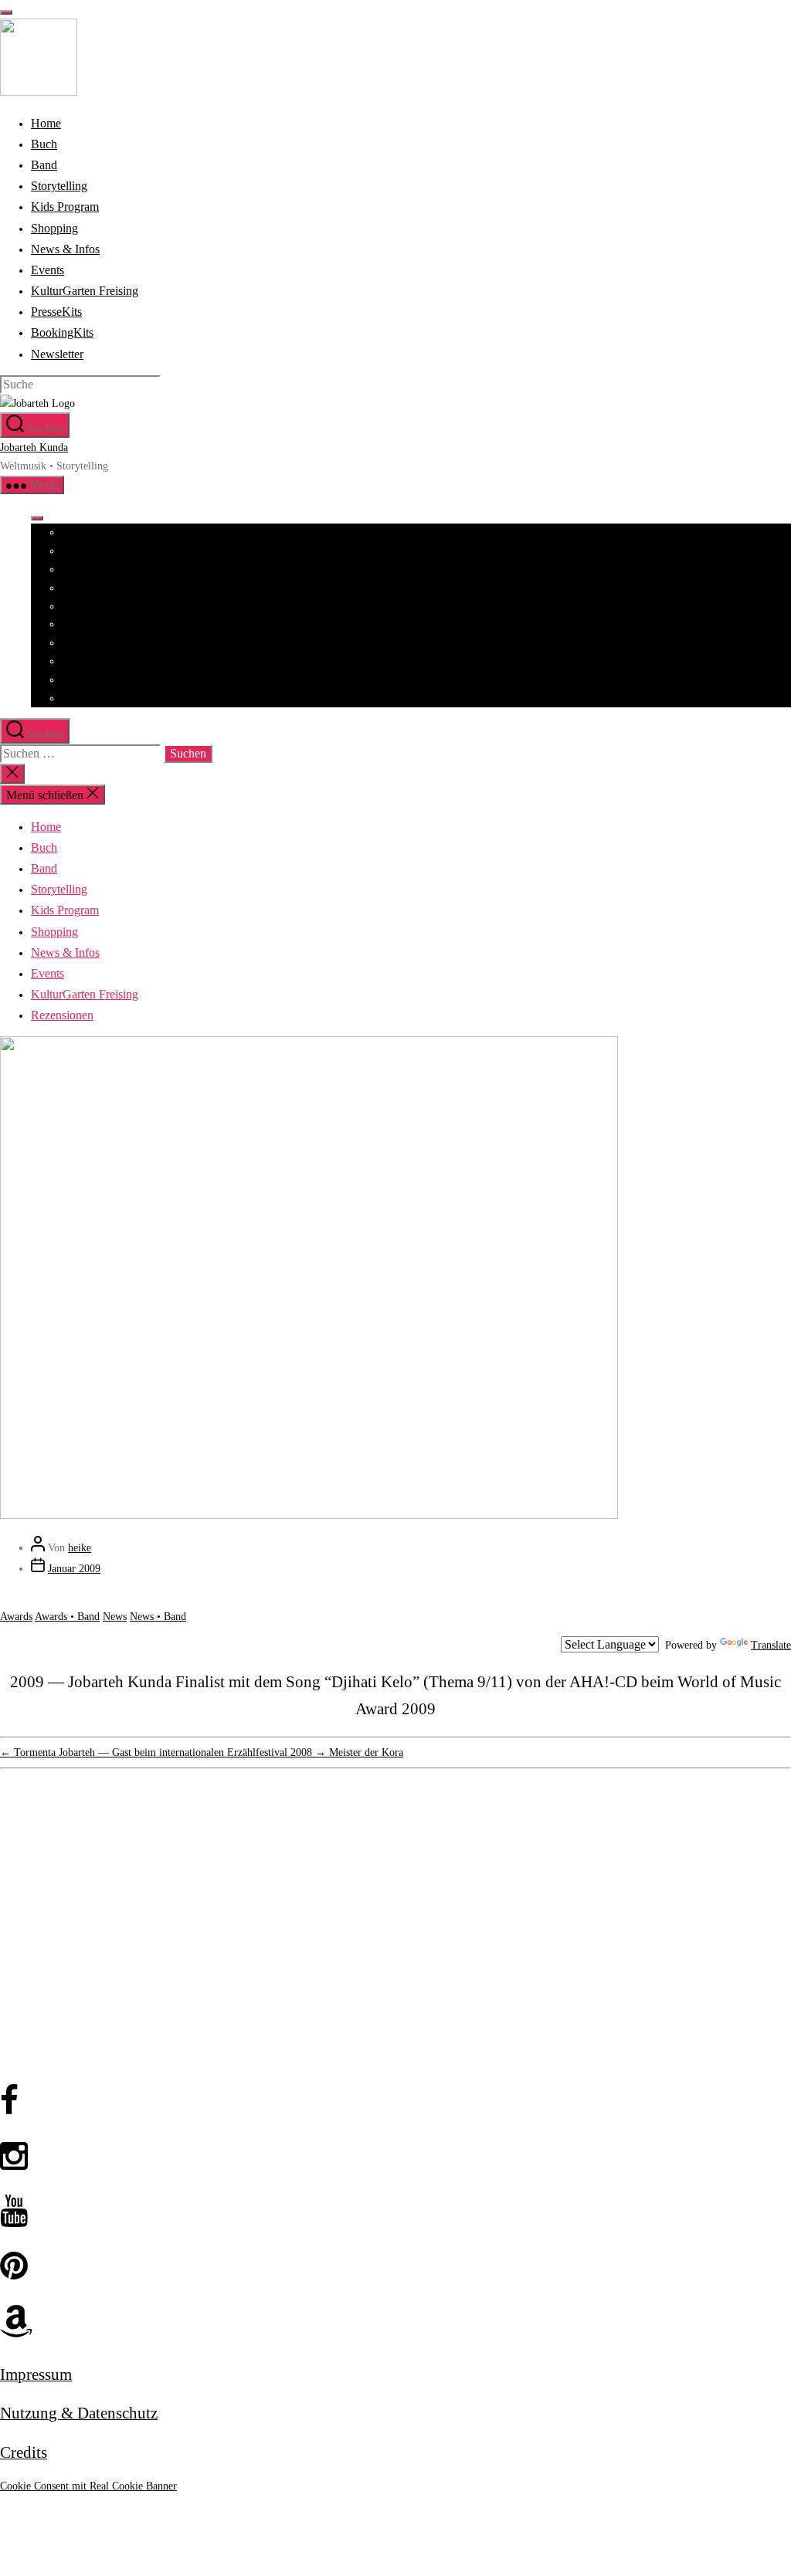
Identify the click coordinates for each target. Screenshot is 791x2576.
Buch (73, 551)
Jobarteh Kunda (34, 447)
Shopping (83, 624)
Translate (771, 1645)
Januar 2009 (74, 1569)
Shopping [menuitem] (54, 228)
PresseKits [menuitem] (56, 312)
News (115, 1617)
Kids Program (92, 607)
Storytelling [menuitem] (59, 186)
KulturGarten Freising (110, 680)
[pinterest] (395, 2267)
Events (76, 661)
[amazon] (395, 2322)
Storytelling (88, 588)
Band (73, 569)
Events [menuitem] (48, 270)
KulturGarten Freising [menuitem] (85, 291)
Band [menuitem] (44, 165)
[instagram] (395, 2157)
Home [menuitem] (46, 123)
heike (80, 1548)
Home (75, 532)
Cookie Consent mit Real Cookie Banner (88, 2486)
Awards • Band (67, 1617)
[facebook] (395, 2101)
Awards (16, 1617)
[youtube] (395, 2212)
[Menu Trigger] (6, 12)
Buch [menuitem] (44, 144)
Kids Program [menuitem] (65, 207)
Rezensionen (89, 698)
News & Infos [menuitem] (65, 249)
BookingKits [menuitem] (62, 332)
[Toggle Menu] (37, 518)
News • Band (158, 1617)
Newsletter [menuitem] (57, 354)
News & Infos (92, 643)
